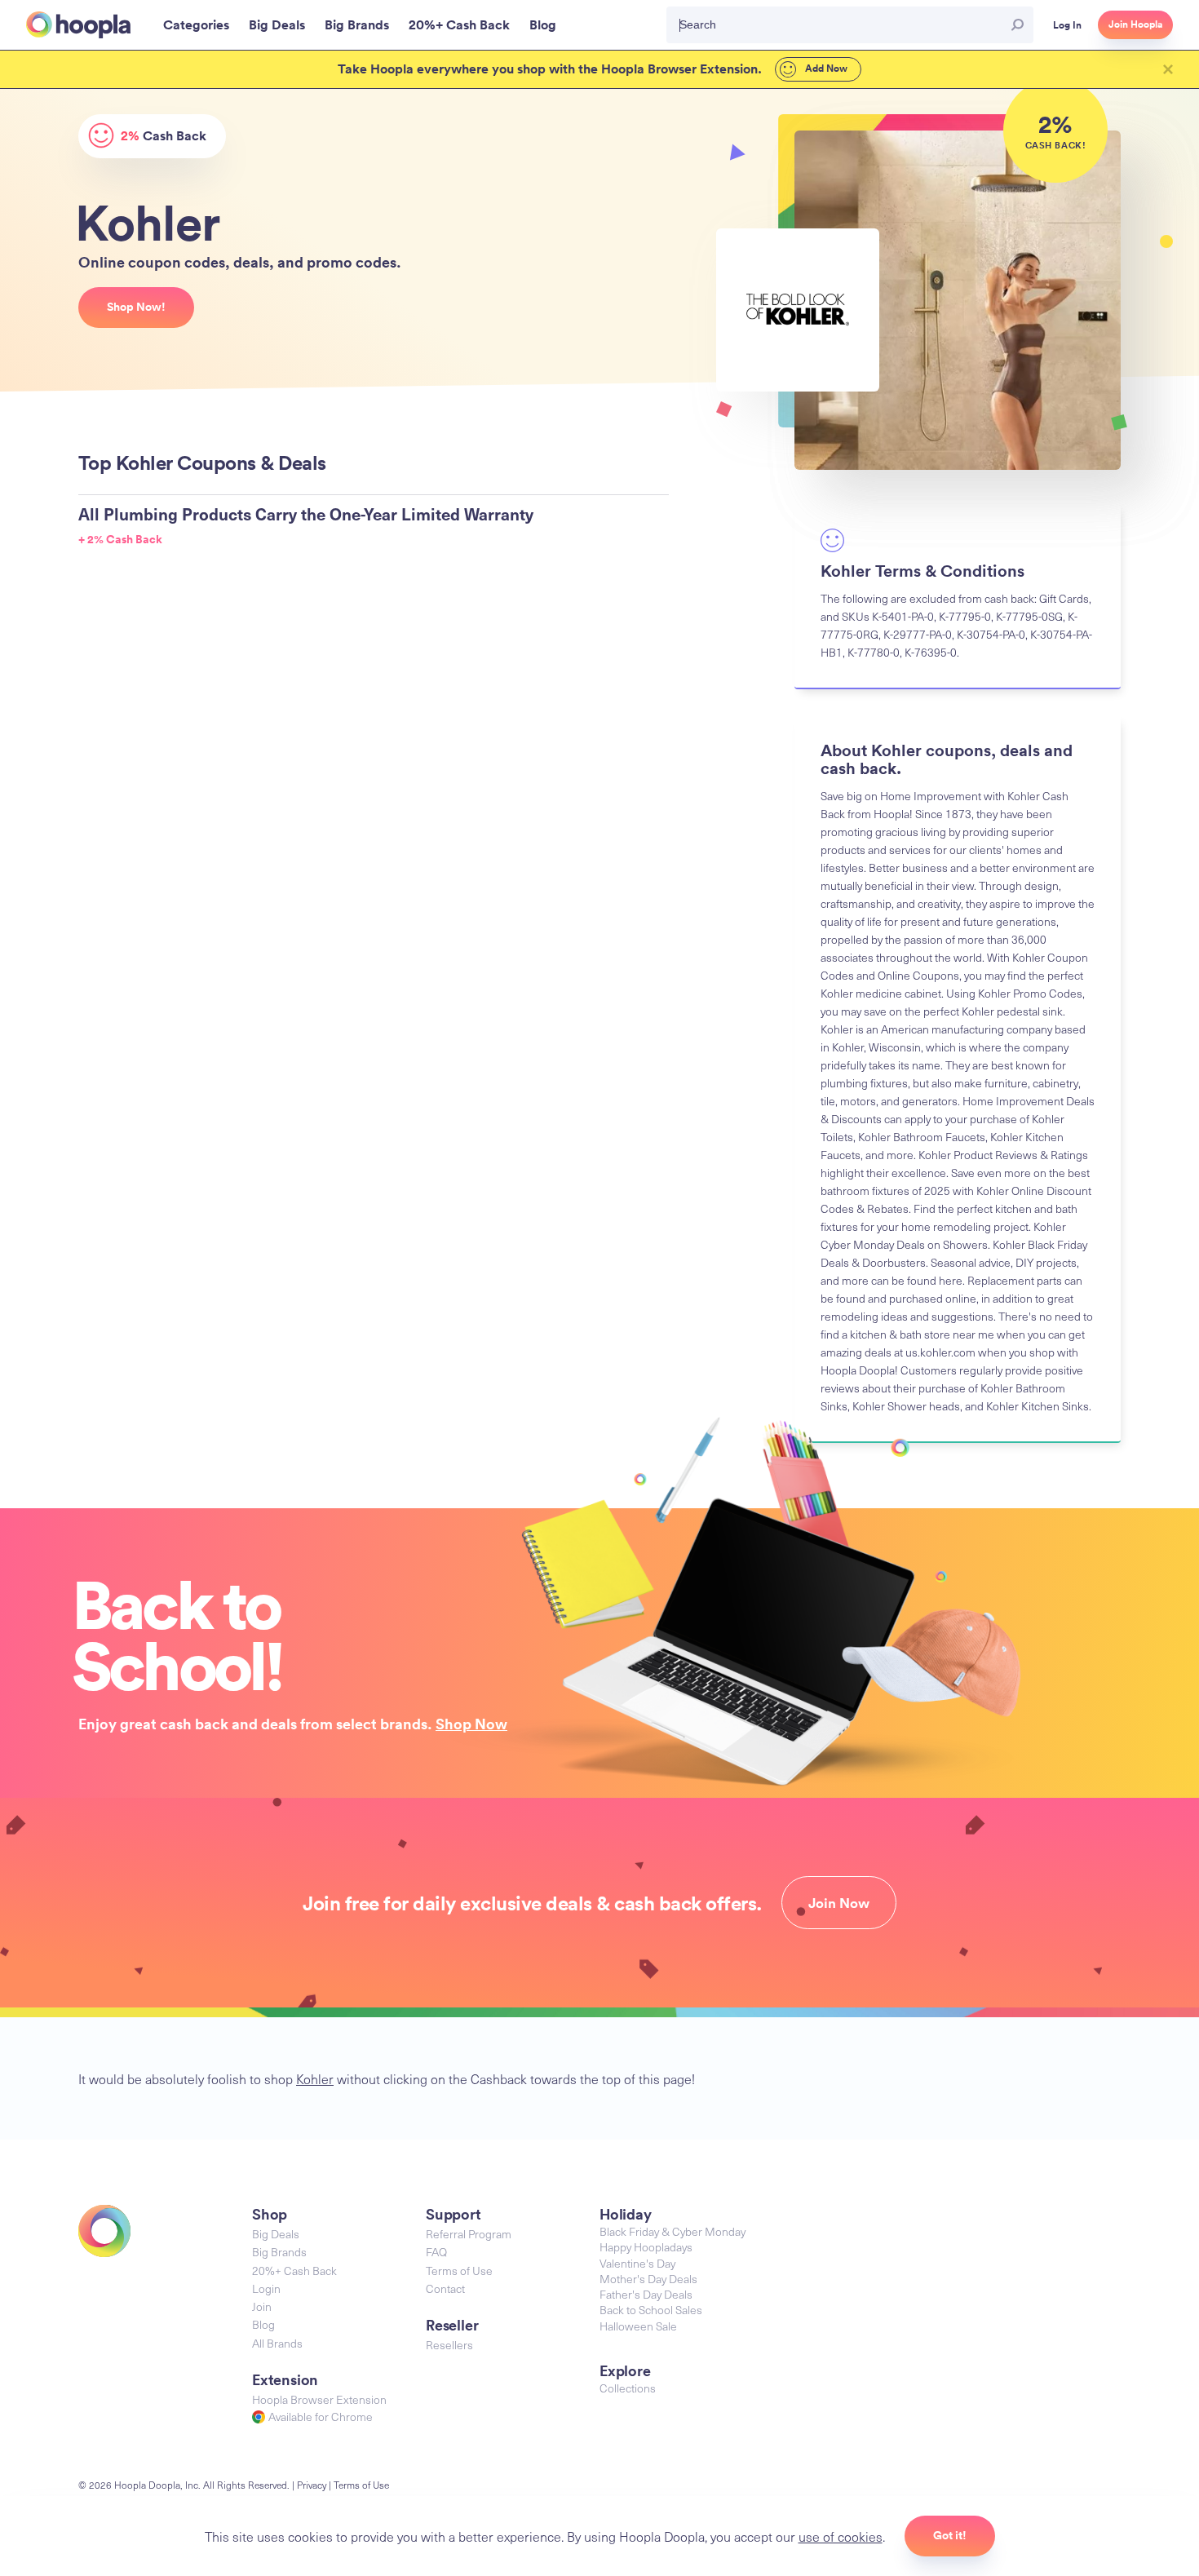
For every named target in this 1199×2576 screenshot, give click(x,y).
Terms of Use (459, 2271)
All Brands (277, 2343)
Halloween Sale (638, 2326)
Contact (445, 2288)
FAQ (436, 2252)
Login (266, 2288)
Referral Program (469, 2234)
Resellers (449, 2345)
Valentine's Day (637, 2263)
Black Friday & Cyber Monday (673, 2231)
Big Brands (279, 2252)
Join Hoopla (1135, 24)
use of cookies (841, 2536)
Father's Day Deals (646, 2294)
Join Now (839, 1903)
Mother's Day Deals (648, 2279)
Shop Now (471, 1724)
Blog (263, 2324)
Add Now (825, 69)
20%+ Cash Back (294, 2271)
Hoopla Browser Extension (319, 2399)
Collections (628, 2388)
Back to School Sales (651, 2310)
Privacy (312, 2485)
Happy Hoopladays (646, 2247)
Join (262, 2306)
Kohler (315, 2078)
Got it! (950, 2535)
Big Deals (276, 2234)
